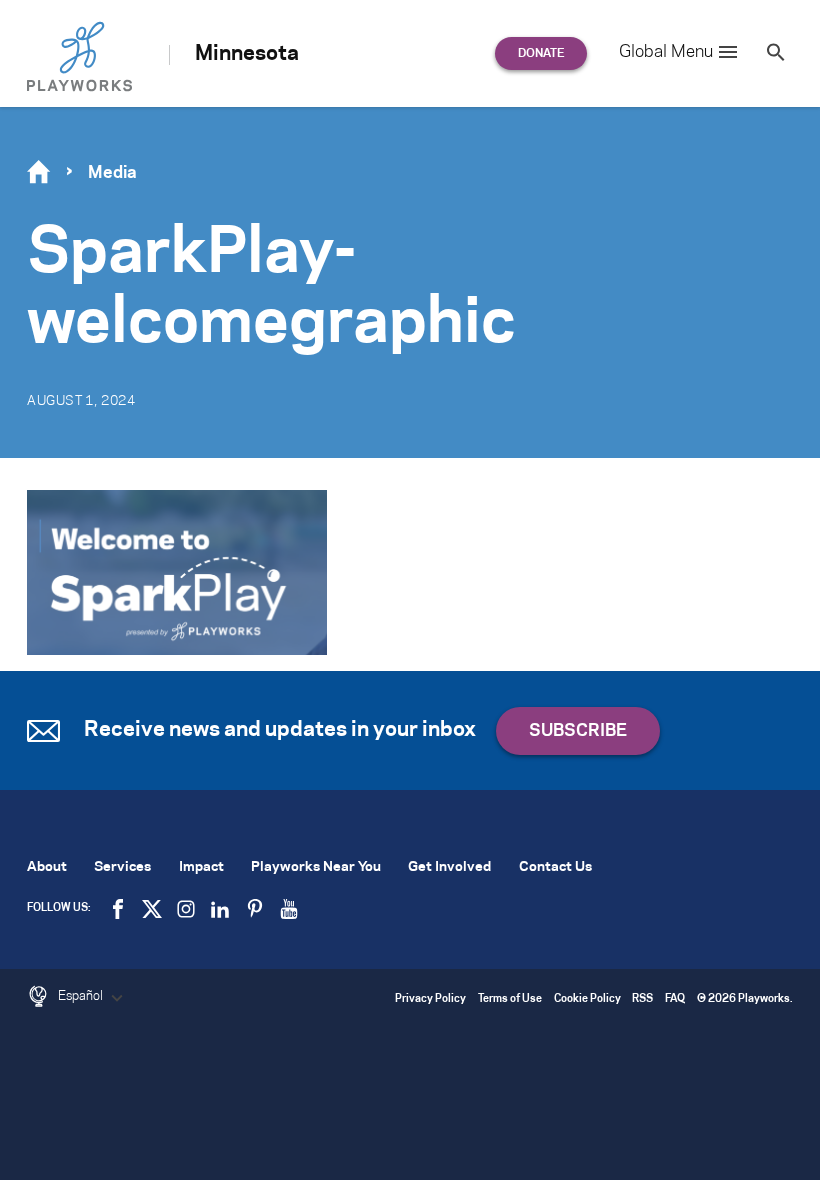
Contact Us (555, 867)
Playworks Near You (316, 867)
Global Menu (666, 52)
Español (82, 996)
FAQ (675, 999)
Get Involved (449, 867)
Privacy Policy (430, 999)
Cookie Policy (587, 999)
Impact (201, 867)
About (47, 867)
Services (122, 867)
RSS (642, 999)
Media (112, 173)
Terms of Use (510, 999)
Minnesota (247, 54)
